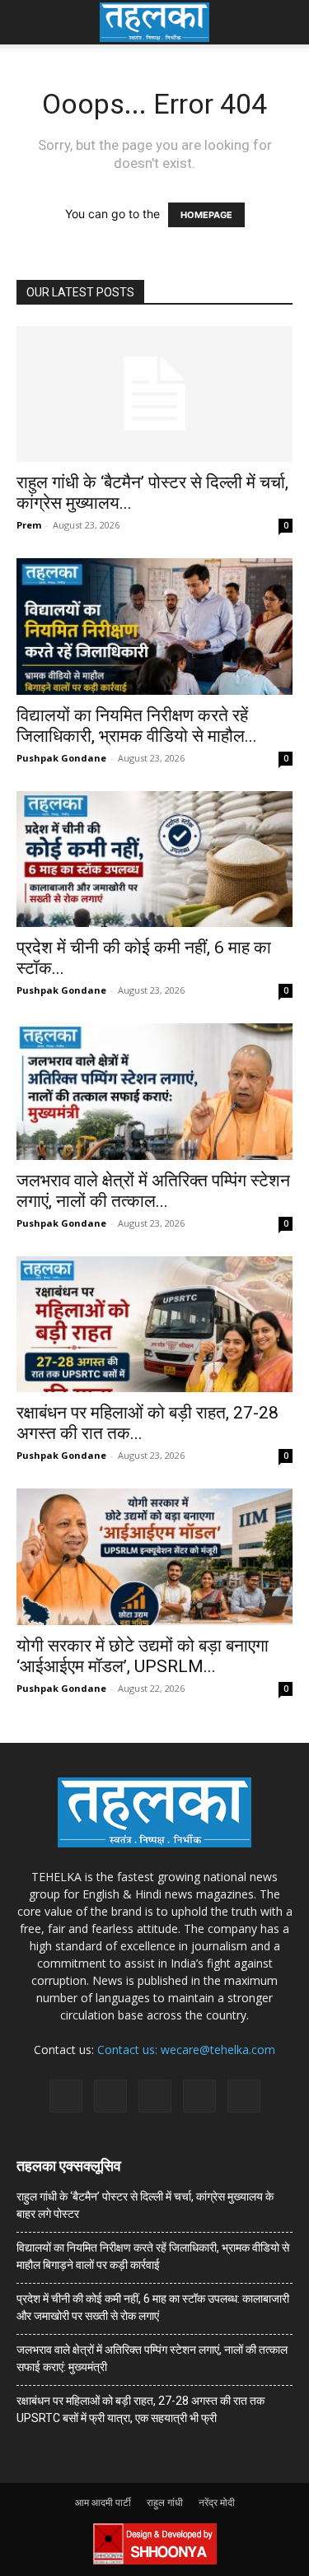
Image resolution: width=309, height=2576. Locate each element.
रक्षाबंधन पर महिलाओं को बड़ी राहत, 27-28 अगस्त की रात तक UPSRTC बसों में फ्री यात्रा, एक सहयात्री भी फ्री (140, 2409)
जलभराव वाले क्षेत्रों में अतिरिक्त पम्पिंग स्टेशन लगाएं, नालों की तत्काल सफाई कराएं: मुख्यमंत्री (152, 2358)
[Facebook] (66, 2096)
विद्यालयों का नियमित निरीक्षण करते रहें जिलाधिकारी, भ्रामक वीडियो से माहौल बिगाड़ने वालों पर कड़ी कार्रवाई (153, 2256)
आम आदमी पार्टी (103, 2502)
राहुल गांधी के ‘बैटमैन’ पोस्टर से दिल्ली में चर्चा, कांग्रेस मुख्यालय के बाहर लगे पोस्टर (145, 2205)
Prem (29, 525)
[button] (28, 22)
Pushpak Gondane (61, 758)
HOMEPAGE (206, 215)
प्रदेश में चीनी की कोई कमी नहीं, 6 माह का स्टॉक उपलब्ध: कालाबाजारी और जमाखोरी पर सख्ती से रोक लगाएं (153, 2307)
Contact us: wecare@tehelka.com (186, 2050)
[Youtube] (244, 2096)
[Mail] (110, 2096)
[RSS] (155, 2096)
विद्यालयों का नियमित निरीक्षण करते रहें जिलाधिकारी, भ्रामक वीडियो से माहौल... (137, 726)
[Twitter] (199, 2096)
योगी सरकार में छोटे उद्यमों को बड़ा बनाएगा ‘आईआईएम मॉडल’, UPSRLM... (143, 1656)
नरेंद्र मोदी (217, 2502)
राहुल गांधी (165, 2502)
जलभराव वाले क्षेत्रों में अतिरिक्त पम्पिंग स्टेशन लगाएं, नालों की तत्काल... (153, 1191)
